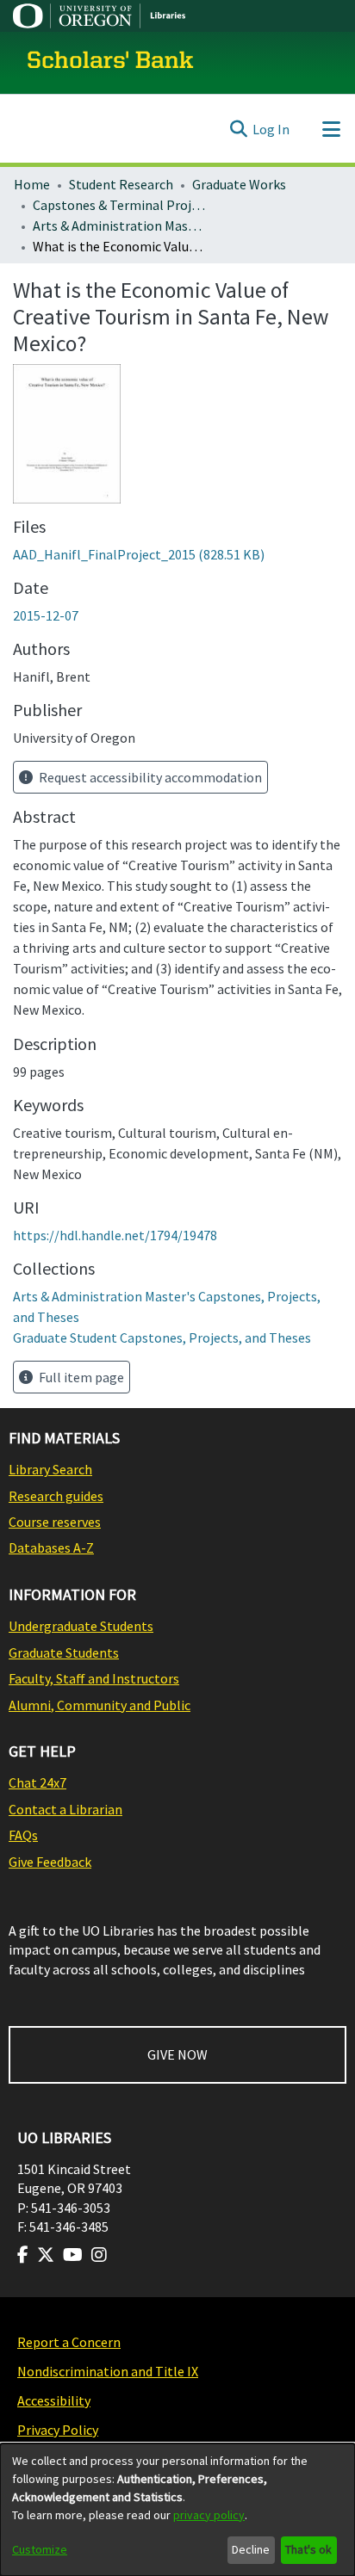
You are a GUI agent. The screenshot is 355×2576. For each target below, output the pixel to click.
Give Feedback (50, 1862)
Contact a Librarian (65, 1809)
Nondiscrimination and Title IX (108, 2371)
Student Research (121, 184)
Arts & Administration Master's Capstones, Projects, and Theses (119, 225)
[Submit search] (238, 129)
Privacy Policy (58, 2430)
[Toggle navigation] (331, 129)
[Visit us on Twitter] (46, 2255)
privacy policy (209, 2515)
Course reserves (55, 1522)
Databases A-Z (51, 1547)
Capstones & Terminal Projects (119, 205)
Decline (251, 2549)
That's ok (308, 2549)
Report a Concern (69, 2342)
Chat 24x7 (37, 1782)
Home (32, 184)
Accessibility (54, 2400)
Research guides (56, 1496)
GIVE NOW (177, 2054)
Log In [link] (271, 129)
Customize (40, 2549)
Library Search (50, 1469)
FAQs (23, 1835)
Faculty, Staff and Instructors (94, 1678)
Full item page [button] (80, 1377)
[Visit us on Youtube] (73, 2255)
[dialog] (177, 2510)
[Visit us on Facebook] (23, 2255)
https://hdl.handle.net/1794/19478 (115, 1235)
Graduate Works (239, 184)
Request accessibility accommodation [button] (149, 777)
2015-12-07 (46, 615)
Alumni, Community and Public (100, 1705)
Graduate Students (64, 1652)
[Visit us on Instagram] (99, 2255)
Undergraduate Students (81, 1626)
